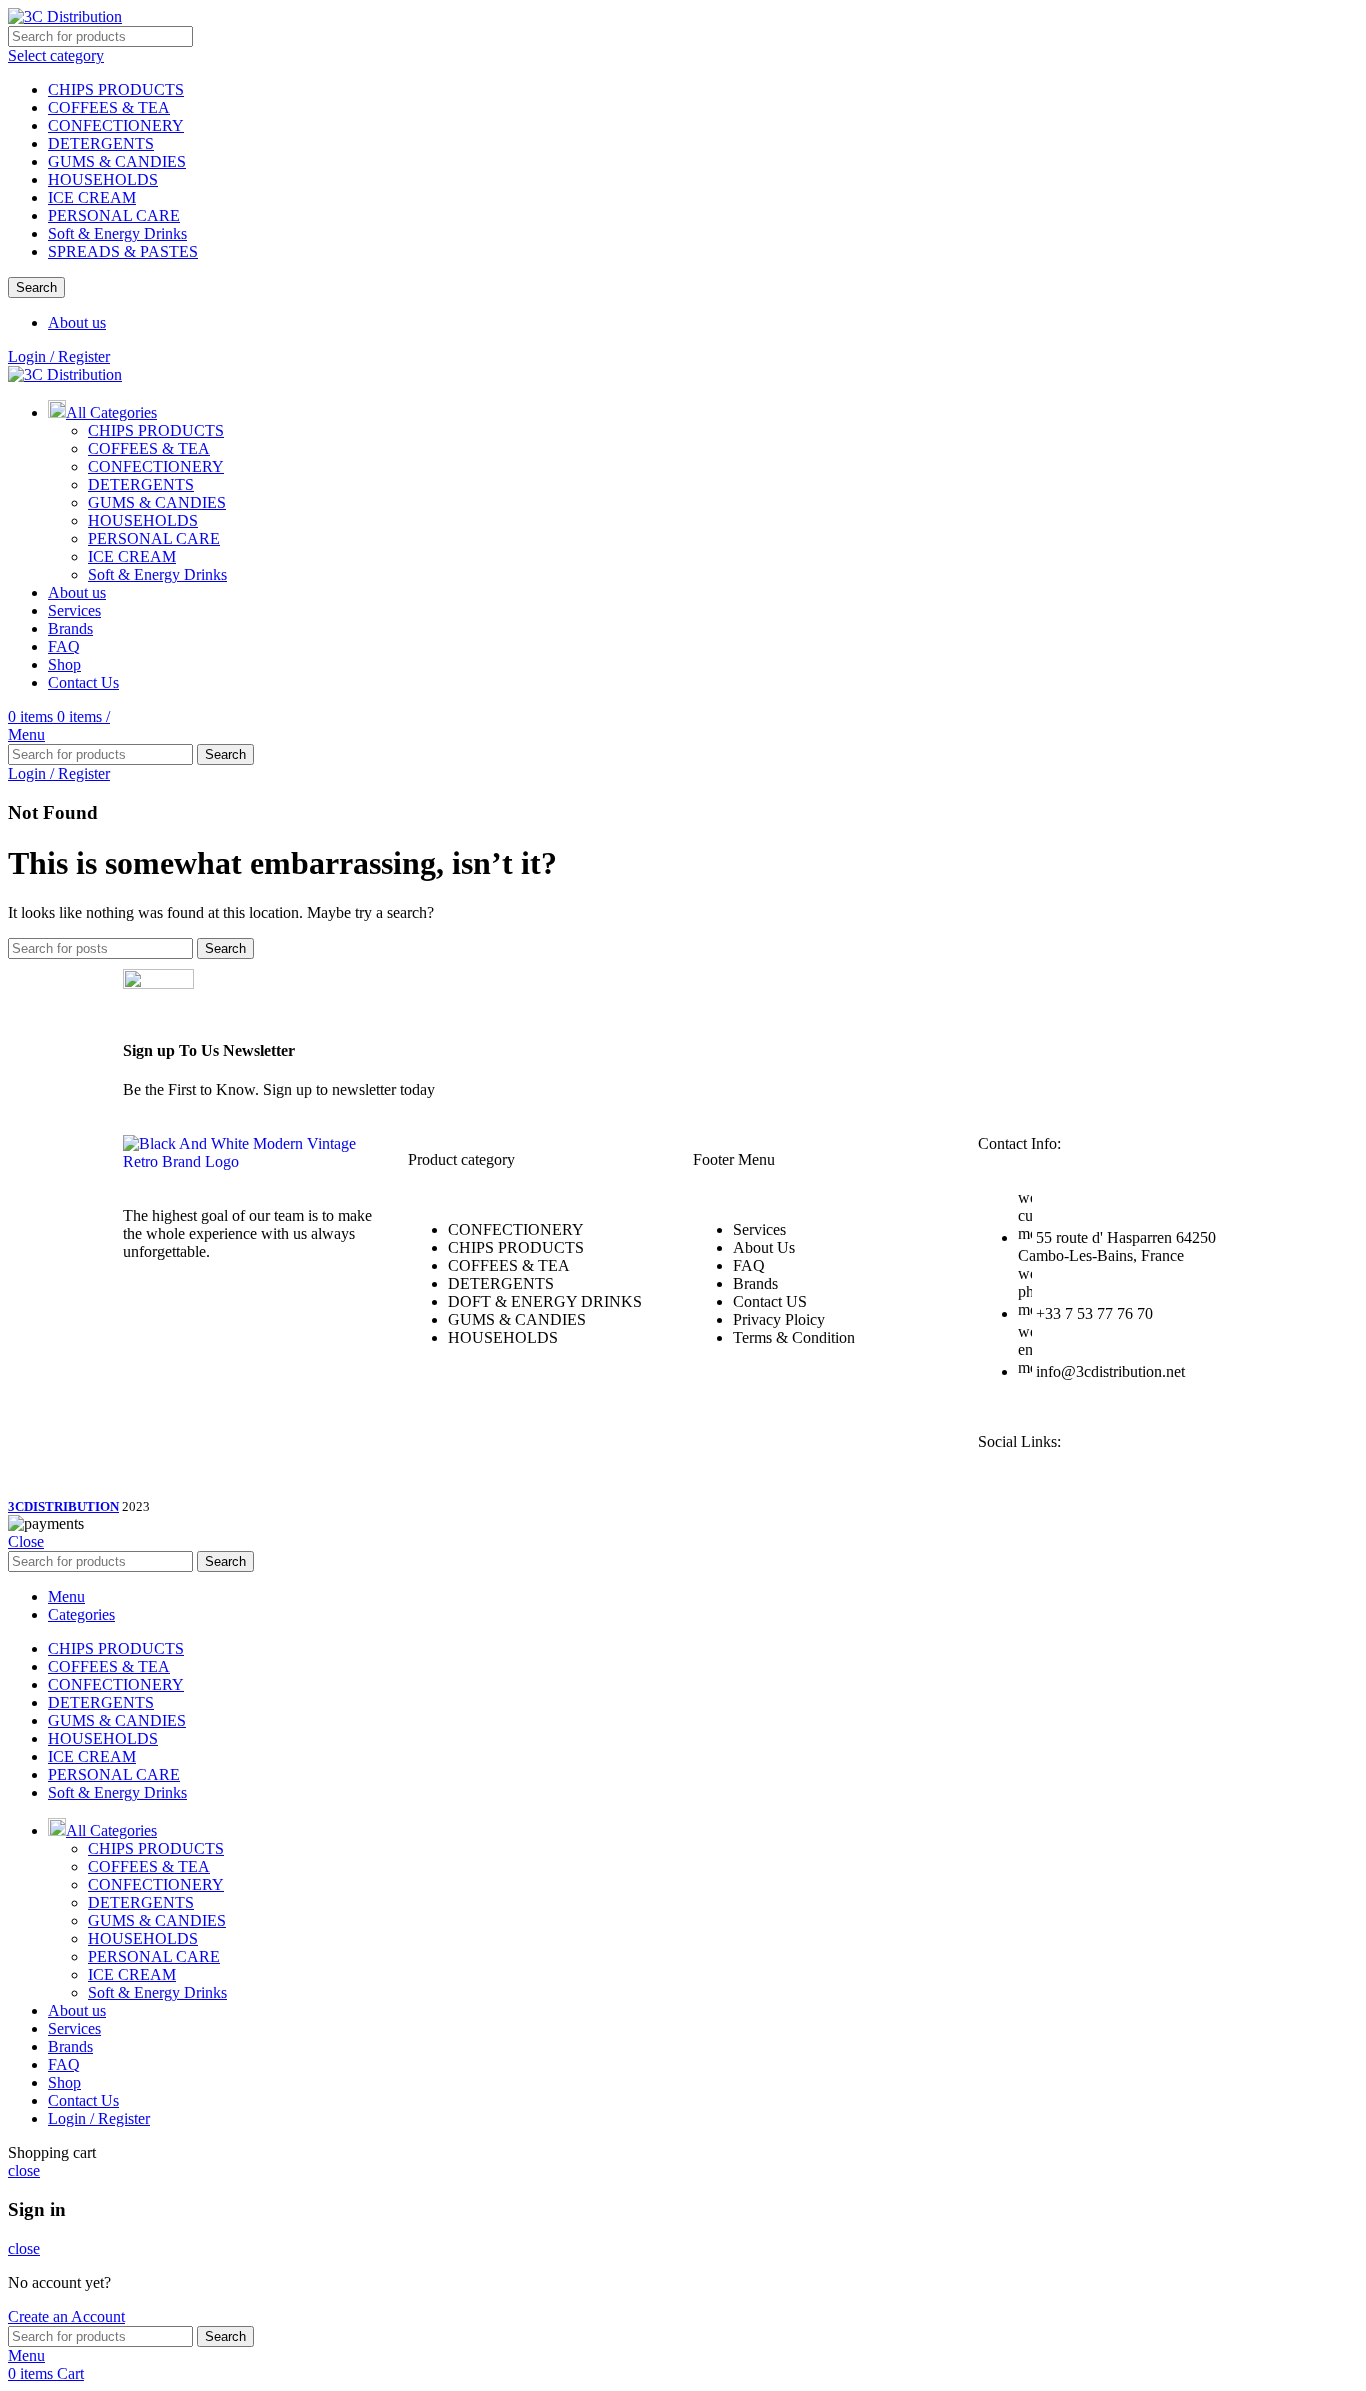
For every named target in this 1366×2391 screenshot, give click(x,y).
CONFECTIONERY (116, 125)
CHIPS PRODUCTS (116, 89)
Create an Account (66, 2316)
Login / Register (99, 2118)
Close (26, 1541)
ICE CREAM (92, 197)
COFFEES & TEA (109, 107)
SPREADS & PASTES (123, 251)
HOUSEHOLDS (103, 179)
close (24, 2170)
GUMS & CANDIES (117, 161)
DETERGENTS (101, 143)
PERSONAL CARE (114, 215)
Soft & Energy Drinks (117, 233)
